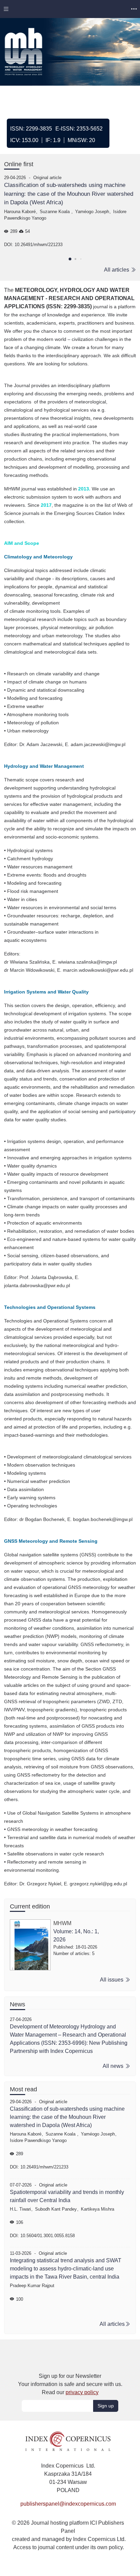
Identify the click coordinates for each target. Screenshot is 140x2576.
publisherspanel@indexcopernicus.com (68, 2504)
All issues (112, 1980)
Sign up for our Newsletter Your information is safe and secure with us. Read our (70, 2384)
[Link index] (68, 2441)
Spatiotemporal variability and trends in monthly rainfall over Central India (67, 2196)
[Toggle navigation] (6, 9)
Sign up (106, 2406)
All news (114, 2066)
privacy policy (82, 2392)
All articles (117, 270)
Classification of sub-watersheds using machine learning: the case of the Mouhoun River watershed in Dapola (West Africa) (69, 194)
